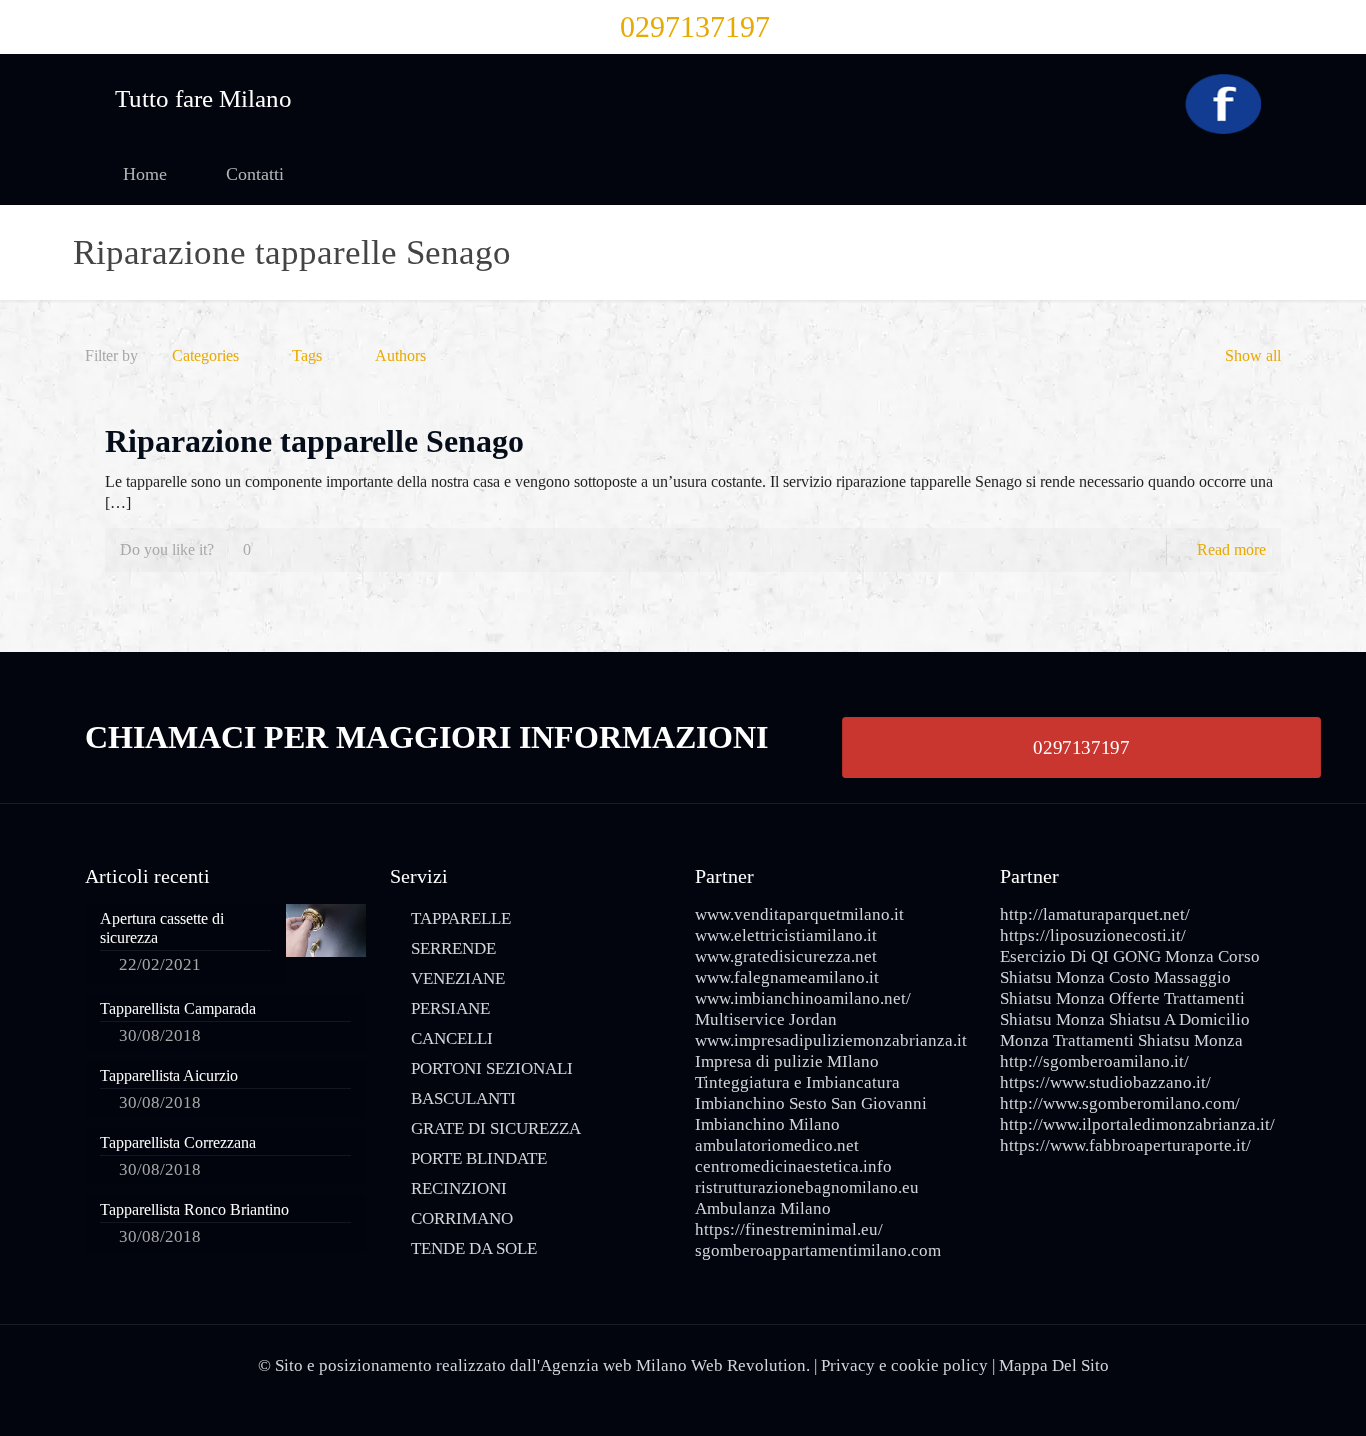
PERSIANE (450, 1008)
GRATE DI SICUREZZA (496, 1128)
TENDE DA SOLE (474, 1248)
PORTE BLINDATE (479, 1158)
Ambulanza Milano (763, 1208)
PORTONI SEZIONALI (492, 1068)
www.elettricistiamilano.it (786, 935)
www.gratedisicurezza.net (786, 956)
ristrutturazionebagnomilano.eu (807, 1187)
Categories (205, 355)
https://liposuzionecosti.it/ (1093, 935)
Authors (400, 355)
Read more (1231, 549)
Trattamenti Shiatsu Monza (1148, 1040)
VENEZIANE (458, 978)
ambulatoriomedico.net (777, 1145)
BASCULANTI (463, 1098)
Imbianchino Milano (767, 1124)
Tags (307, 355)
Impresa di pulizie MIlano (787, 1061)
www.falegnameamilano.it (787, 977)
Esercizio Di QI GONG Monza (1107, 956)
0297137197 (695, 26)
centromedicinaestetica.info (793, 1166)
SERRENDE (453, 948)
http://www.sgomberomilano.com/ (1120, 1103)
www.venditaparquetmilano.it (799, 914)
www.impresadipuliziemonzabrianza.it (831, 1040)
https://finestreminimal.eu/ (789, 1229)
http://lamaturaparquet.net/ (1095, 914)
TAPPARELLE (461, 918)
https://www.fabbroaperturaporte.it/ (1125, 1145)
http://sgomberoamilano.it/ (1094, 1061)
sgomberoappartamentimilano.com (818, 1250)
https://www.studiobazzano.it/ (1105, 1082)
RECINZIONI (459, 1188)
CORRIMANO (462, 1218)
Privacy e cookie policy (904, 1365)
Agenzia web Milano (613, 1365)
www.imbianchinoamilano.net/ (803, 998)
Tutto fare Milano (203, 98)
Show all (1253, 355)
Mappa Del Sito (1054, 1365)
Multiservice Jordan (766, 1019)
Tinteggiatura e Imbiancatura (797, 1082)
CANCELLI (452, 1038)
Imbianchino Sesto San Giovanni (811, 1103)
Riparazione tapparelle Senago (314, 441)
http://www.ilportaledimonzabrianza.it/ (1137, 1124)
